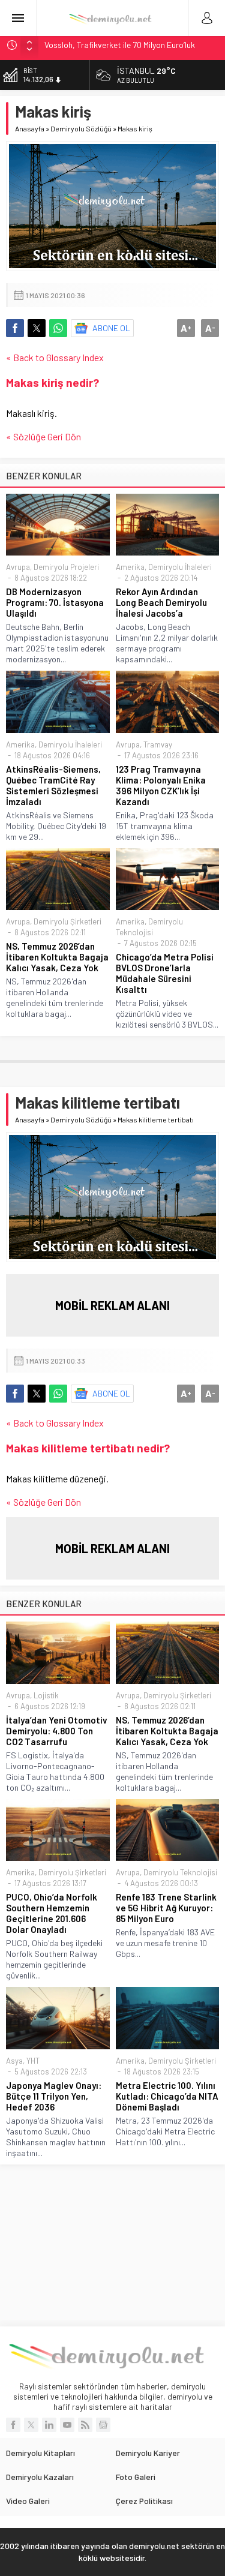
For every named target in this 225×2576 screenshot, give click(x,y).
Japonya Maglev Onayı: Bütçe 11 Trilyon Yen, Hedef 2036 (54, 2096)
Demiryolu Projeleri (66, 567)
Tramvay (158, 744)
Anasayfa (30, 128)
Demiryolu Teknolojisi (180, 1872)
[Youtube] (67, 2425)
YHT (33, 2061)
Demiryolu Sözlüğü (81, 128)
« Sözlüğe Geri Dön (43, 436)
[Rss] (85, 2425)
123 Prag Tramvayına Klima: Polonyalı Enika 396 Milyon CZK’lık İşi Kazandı (161, 785)
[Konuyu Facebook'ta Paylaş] (15, 328)
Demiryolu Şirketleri (67, 921)
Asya (14, 2061)
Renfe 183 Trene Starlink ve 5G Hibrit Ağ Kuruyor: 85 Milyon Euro (166, 1908)
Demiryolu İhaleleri (180, 567)
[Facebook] (13, 2425)
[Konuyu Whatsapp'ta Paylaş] (58, 328)
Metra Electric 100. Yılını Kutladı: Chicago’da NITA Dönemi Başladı (167, 2096)
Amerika (130, 567)
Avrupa (18, 567)
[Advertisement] (113, 2245)
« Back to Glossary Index (55, 357)
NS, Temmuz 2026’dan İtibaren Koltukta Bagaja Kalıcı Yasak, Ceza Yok (57, 957)
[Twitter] (31, 2425)
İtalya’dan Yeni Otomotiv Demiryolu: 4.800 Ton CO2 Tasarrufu (57, 1731)
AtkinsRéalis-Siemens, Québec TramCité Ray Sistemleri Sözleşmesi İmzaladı (53, 785)
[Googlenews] (103, 2425)
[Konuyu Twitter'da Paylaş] (37, 328)
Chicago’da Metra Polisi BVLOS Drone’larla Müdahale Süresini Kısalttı (165, 973)
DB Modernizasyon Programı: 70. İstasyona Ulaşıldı (55, 602)
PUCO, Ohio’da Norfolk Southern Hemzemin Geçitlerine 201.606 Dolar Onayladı (52, 1913)
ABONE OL (111, 328)
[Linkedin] (49, 2425)
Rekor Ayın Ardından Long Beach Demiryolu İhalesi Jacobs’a (161, 602)
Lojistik (46, 1695)
